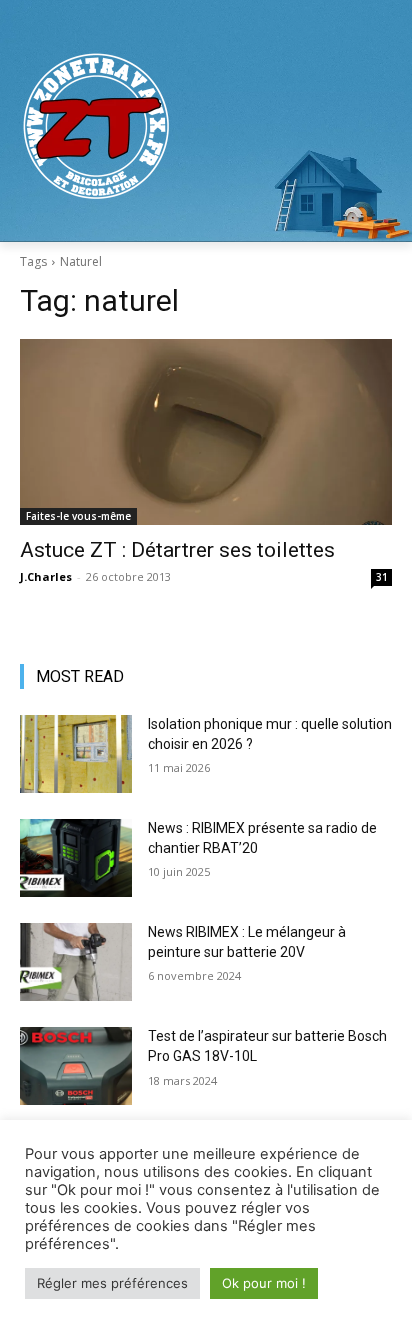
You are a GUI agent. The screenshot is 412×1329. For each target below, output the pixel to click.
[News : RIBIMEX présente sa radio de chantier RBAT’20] (76, 858)
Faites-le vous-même (78, 516)
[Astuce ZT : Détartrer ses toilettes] (206, 432)
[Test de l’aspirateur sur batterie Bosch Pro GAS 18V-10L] (76, 1066)
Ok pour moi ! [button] (264, 1283)
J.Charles (46, 576)
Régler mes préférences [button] (112, 1283)
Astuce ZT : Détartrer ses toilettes (177, 550)
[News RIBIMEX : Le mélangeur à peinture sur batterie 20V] (76, 962)
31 (382, 577)
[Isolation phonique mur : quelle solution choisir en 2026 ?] (76, 754)
